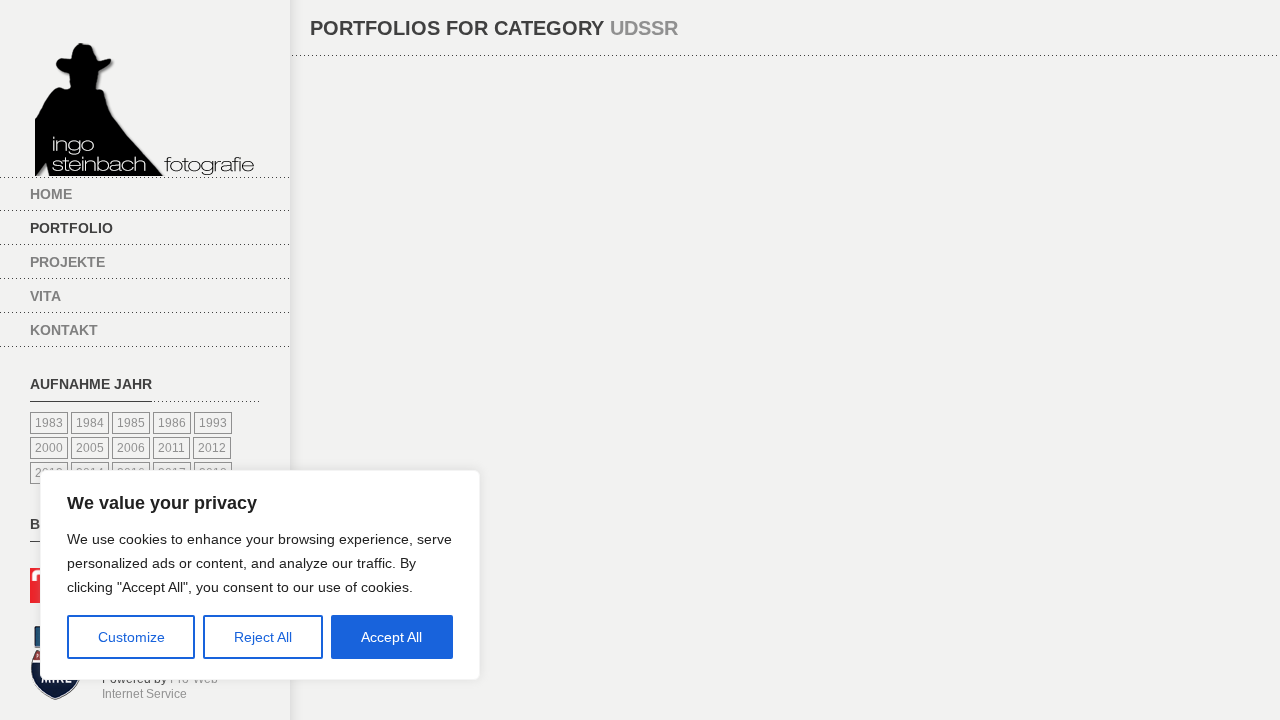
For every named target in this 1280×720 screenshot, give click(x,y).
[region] (260, 575)
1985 (131, 423)
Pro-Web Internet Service (160, 687)
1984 (90, 423)
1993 (213, 423)
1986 (172, 423)
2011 (171, 448)
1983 (49, 423)
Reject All (263, 637)
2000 (49, 448)
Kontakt (64, 330)
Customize (131, 637)
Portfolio (71, 228)
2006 (131, 448)
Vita (45, 296)
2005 (90, 448)
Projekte (67, 262)
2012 (212, 448)
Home (51, 194)
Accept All (391, 637)
